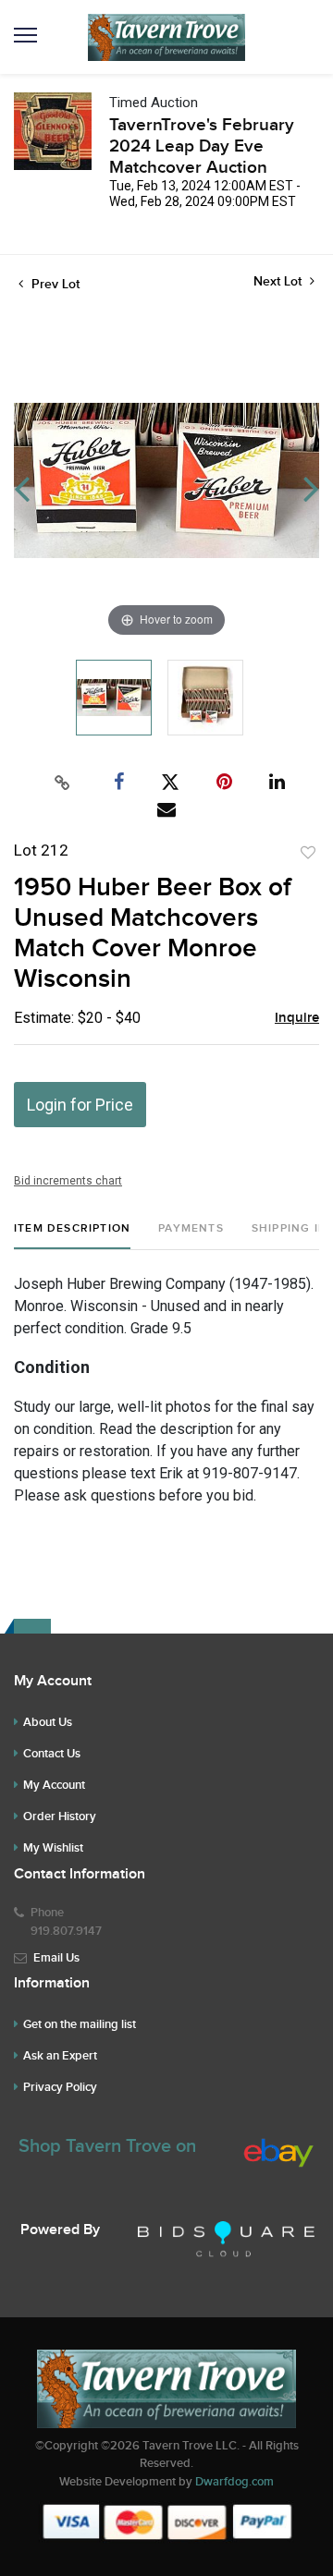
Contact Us (52, 1754)
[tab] (72, 1236)
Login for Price (80, 1105)
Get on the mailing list (80, 2024)
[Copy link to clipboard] (63, 783)
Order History (60, 1817)
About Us (48, 1722)
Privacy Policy (60, 2087)
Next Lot (279, 281)
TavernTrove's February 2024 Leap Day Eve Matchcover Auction (202, 146)
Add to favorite (308, 853)
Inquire (297, 1018)
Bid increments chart (68, 1181)
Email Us (56, 1958)
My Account (54, 1785)
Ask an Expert (60, 2056)
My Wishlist (53, 1848)
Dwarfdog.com (234, 2482)
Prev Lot (54, 284)
